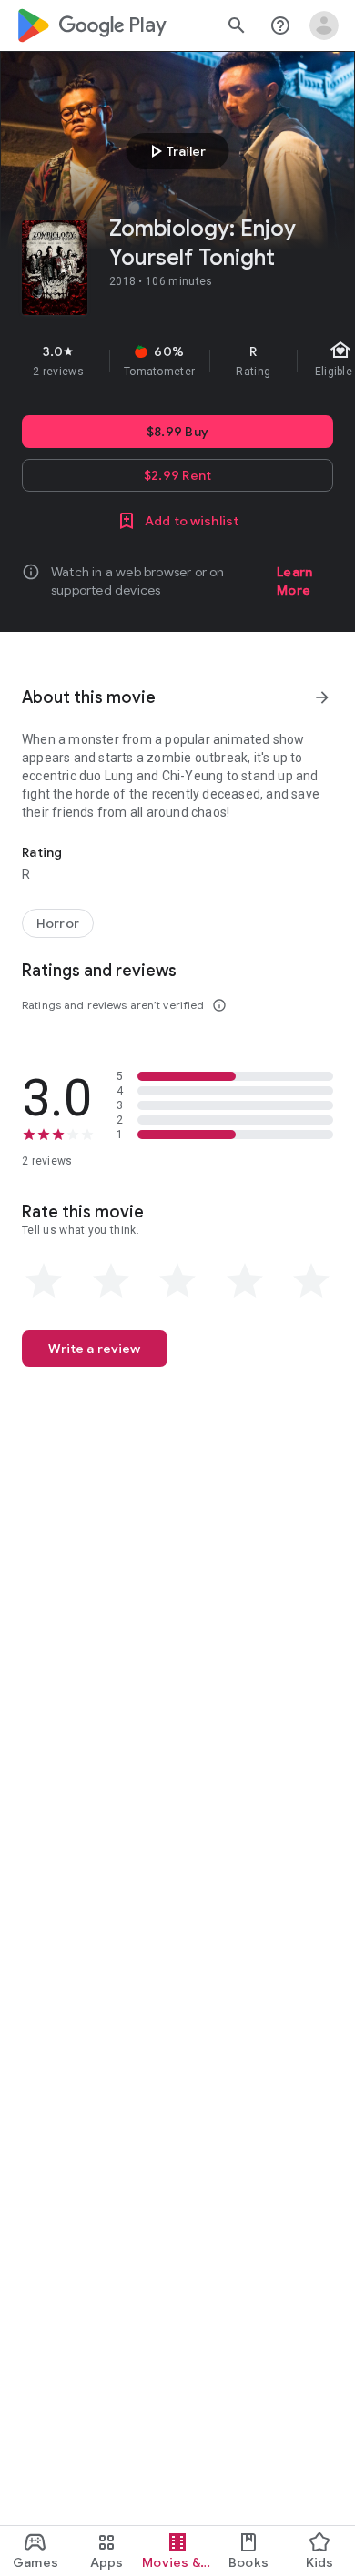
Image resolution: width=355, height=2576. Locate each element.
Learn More (294, 581)
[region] (177, 361)
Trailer (175, 151)
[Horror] (58, 923)
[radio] (44, 1281)
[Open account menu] (324, 25)
